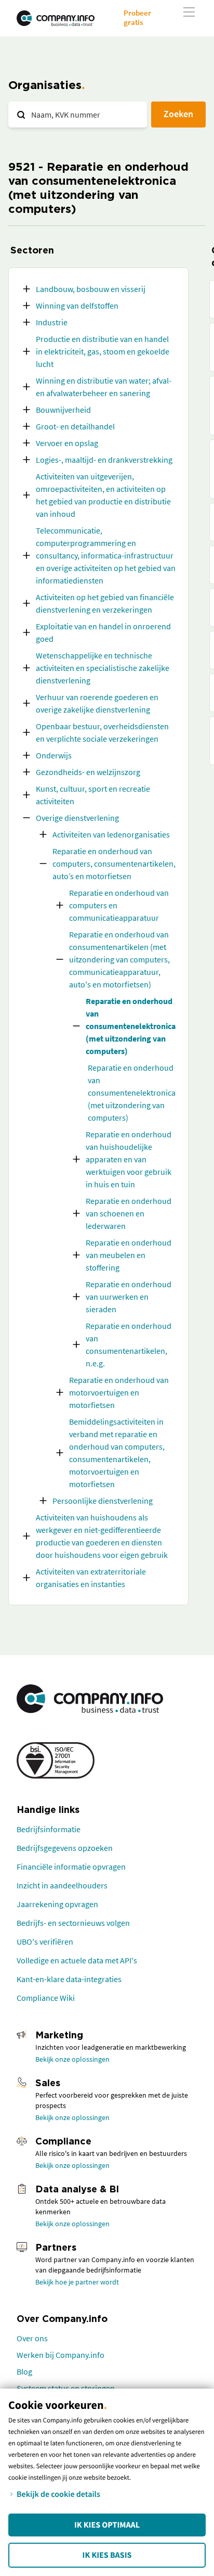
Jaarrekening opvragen (57, 1904)
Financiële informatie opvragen (71, 1867)
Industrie (52, 322)
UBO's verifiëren (45, 1941)
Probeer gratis (137, 17)
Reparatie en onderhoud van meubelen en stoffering (129, 1255)
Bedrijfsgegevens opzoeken (65, 1848)
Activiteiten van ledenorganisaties (111, 834)
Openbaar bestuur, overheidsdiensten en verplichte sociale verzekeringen (102, 732)
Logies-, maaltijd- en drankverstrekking (104, 460)
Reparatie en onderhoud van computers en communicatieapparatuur (119, 905)
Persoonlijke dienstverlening (103, 1501)
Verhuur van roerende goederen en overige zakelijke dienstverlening (97, 703)
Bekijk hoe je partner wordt (77, 2282)
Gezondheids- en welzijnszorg (88, 772)
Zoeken (178, 114)
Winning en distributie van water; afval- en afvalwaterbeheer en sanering (104, 387)
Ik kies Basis (107, 2555)
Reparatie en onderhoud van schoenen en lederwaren (129, 1213)
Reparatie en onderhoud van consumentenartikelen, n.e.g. (129, 1344)
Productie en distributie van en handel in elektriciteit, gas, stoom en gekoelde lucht (103, 351)
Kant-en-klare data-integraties (69, 1979)
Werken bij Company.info (61, 2355)
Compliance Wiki (46, 1998)
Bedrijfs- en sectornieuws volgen (73, 1923)
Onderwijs (54, 755)
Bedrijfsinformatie (49, 1829)
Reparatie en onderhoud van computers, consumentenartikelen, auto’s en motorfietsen (114, 864)
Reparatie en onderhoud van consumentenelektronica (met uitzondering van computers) (131, 1026)
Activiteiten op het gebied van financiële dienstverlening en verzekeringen (105, 603)
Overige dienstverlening (77, 818)
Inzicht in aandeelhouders (62, 1885)
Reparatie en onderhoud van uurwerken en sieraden (129, 1297)
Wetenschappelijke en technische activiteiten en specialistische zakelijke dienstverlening (103, 668)
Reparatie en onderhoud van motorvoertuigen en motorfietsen (119, 1392)
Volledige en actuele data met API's (77, 1960)
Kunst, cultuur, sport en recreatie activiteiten (93, 795)
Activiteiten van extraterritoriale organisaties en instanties (91, 1578)
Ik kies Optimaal (107, 2525)
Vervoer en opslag (67, 443)
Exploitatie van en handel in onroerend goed (103, 632)
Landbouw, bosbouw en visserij (91, 289)
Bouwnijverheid (63, 410)
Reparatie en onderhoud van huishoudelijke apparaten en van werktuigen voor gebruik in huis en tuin (129, 1159)
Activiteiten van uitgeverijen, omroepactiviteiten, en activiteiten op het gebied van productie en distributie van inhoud (103, 495)
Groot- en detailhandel (75, 426)
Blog (24, 2371)
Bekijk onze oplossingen (72, 2059)
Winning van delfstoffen (77, 306)
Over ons (32, 2338)
